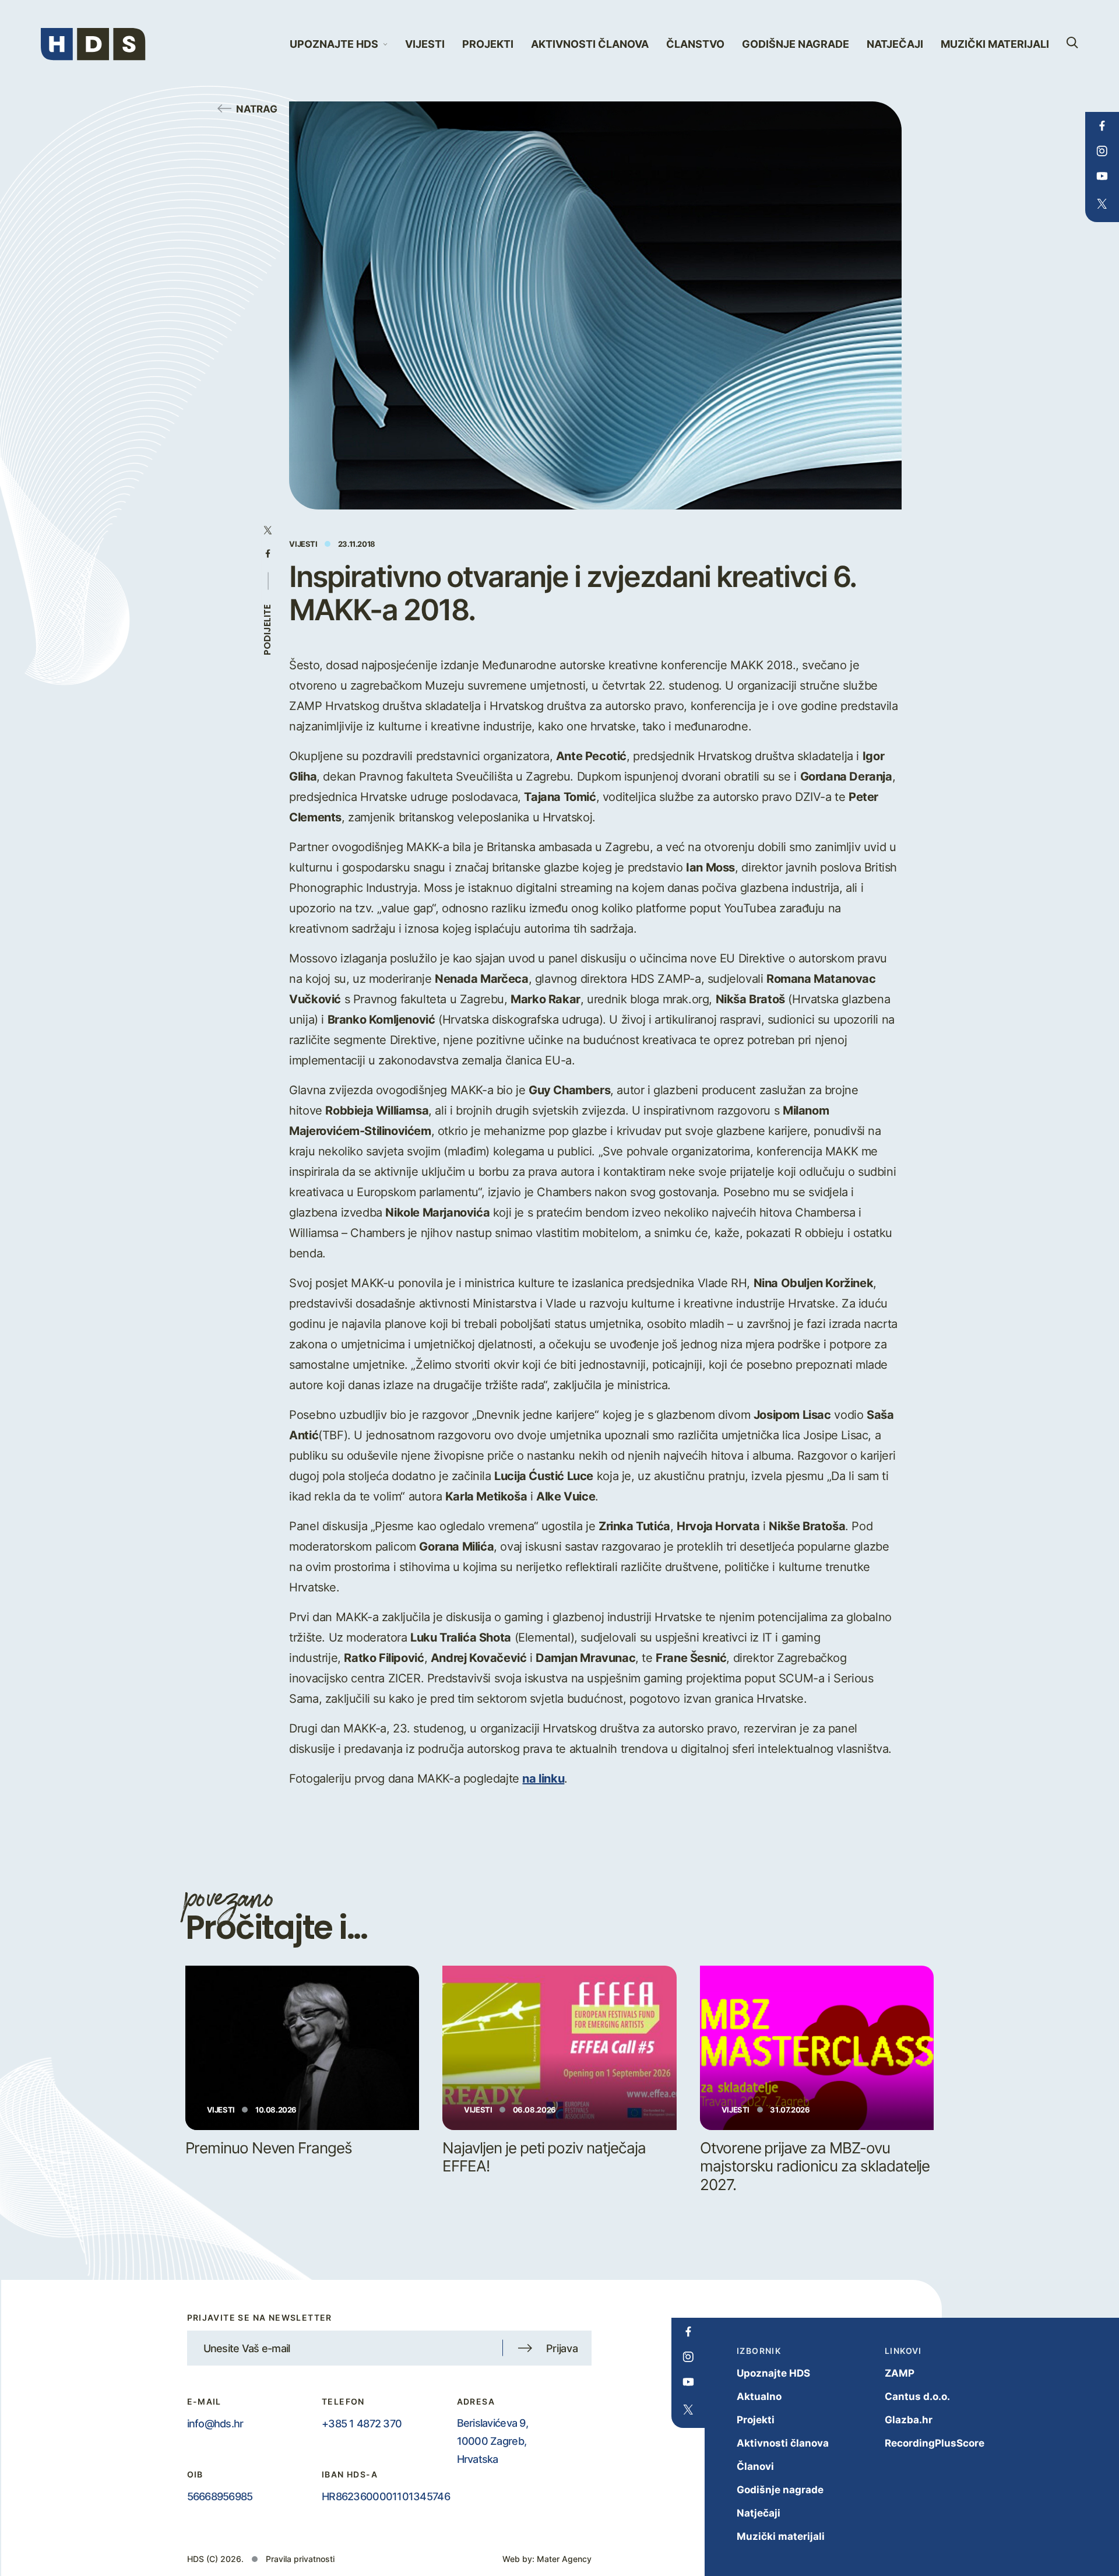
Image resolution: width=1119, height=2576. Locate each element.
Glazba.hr (909, 2419)
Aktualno (759, 2396)
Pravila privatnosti (300, 2559)
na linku (543, 1778)
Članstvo (695, 44)
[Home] (93, 44)
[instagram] (1102, 151)
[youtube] (1102, 176)
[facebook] (1102, 126)
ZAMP (900, 2373)
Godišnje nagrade (796, 44)
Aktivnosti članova (590, 44)
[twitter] (1102, 204)
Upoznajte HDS (773, 2373)
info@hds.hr (215, 2423)
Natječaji (895, 44)
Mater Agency (564, 2559)
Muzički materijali (995, 44)
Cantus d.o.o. (917, 2396)
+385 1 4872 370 (362, 2423)
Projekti (488, 44)
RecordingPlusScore (935, 2443)
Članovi (755, 2466)
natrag (257, 108)
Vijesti (425, 44)
